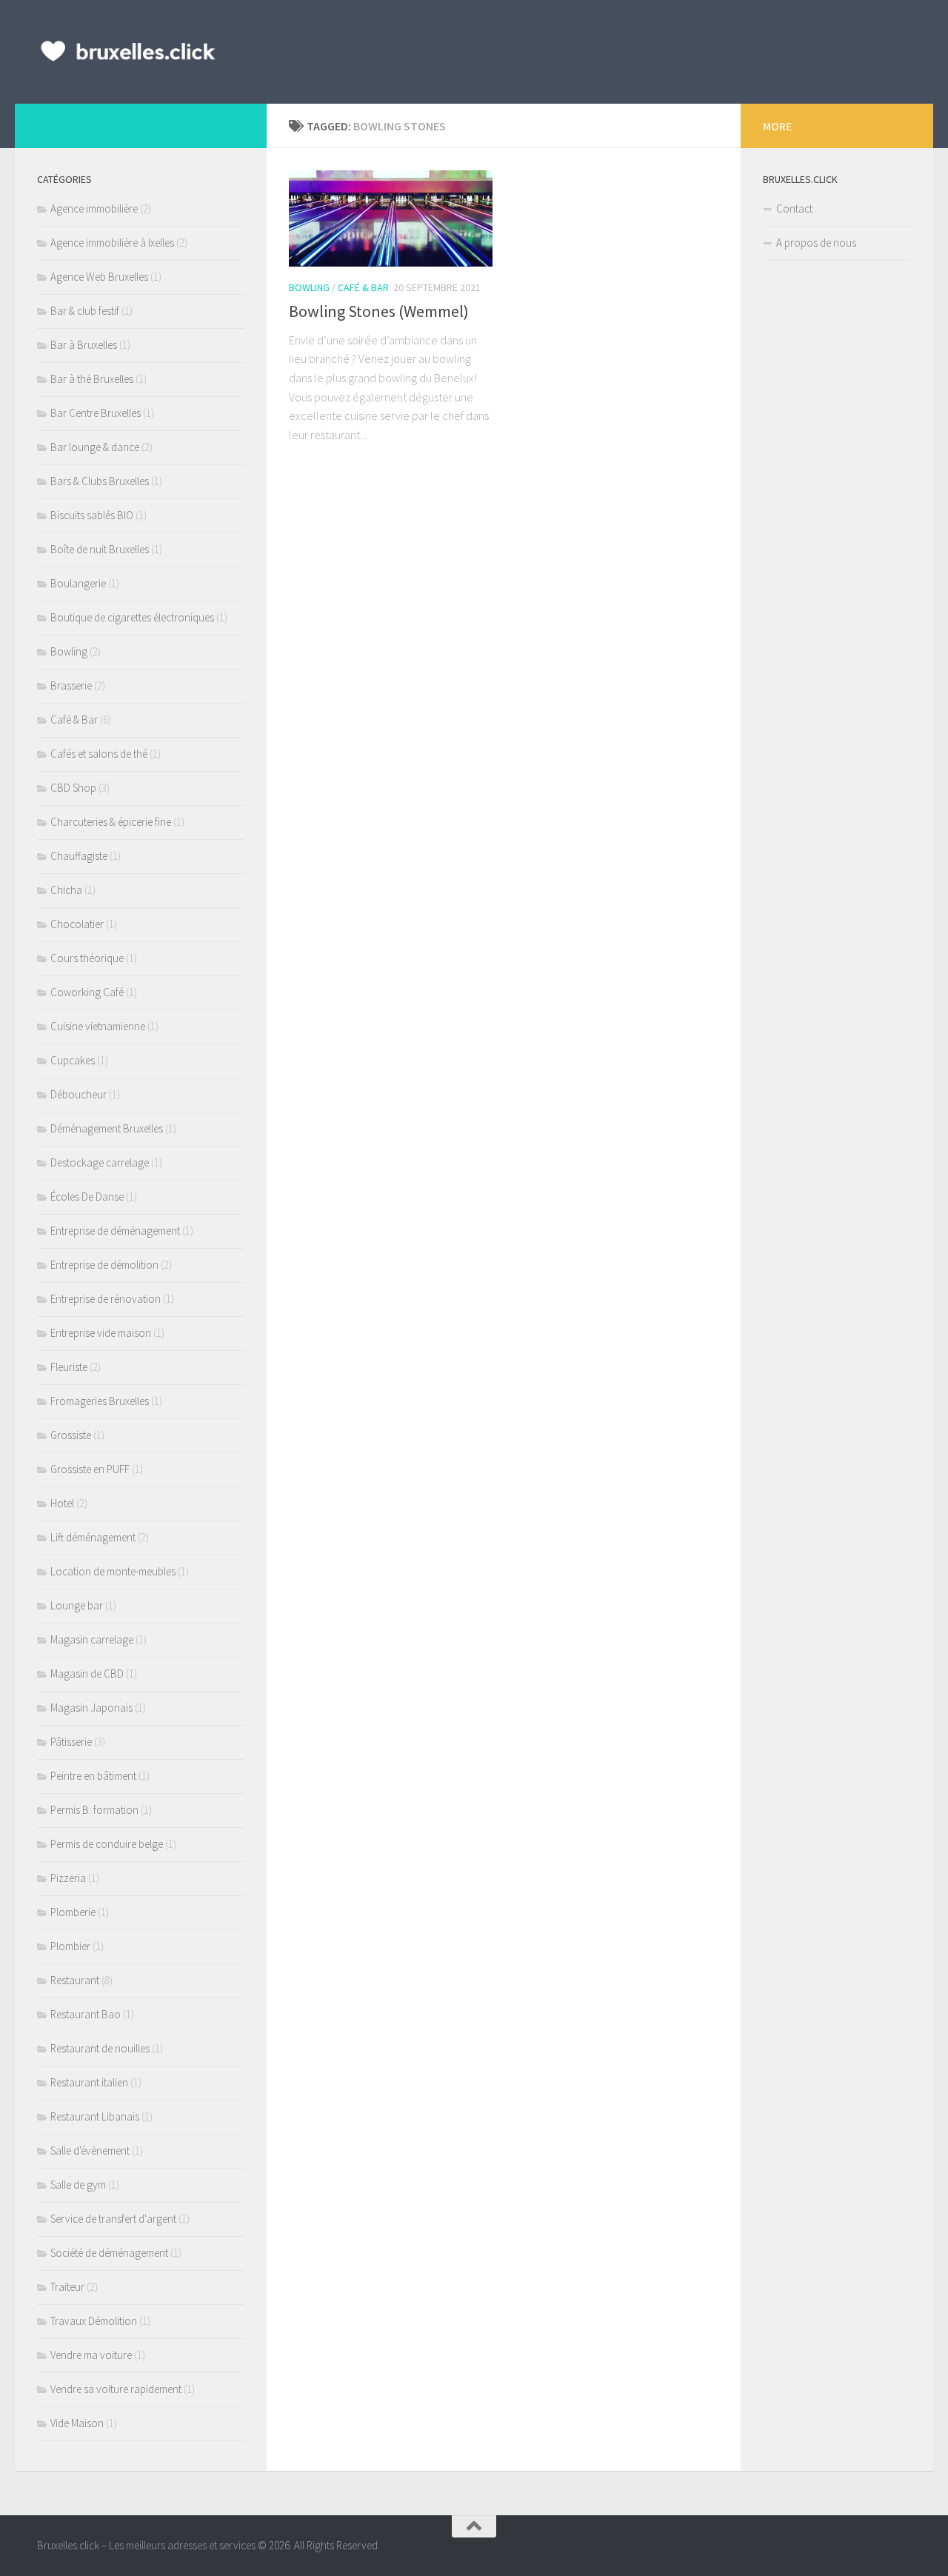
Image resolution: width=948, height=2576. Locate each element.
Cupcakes (73, 1060)
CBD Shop (73, 788)
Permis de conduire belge (107, 1844)
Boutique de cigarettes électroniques (132, 617)
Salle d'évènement (90, 2150)
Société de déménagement (109, 2253)
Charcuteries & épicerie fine (111, 822)
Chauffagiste (79, 856)
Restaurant (75, 1980)
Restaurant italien (89, 2082)
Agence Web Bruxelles (99, 277)
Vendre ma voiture (91, 2355)
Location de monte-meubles (113, 1571)
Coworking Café (87, 992)
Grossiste (71, 1435)
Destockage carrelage (100, 1162)
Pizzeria (68, 1878)
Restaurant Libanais (95, 2116)
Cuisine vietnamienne (98, 1026)
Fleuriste (69, 1367)
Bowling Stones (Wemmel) (379, 311)
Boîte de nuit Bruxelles (100, 549)
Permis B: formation (94, 1810)
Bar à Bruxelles (84, 345)
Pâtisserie (71, 1742)
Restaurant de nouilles (100, 2048)
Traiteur (67, 2287)
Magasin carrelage (92, 1639)
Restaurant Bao (86, 2014)
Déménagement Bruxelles (107, 1128)
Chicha (66, 890)
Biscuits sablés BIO (92, 515)
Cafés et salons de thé (99, 754)
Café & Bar (363, 287)
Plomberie (73, 1912)
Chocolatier (77, 924)
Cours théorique (87, 958)
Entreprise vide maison (101, 1333)
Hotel (62, 1503)
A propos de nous (816, 243)
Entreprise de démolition (104, 1265)
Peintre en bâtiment (93, 1776)
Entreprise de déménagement (115, 1231)
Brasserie (71, 685)
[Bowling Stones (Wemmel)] (391, 218)
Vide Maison (77, 2423)
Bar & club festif (85, 311)
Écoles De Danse (87, 1197)
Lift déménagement (93, 1537)
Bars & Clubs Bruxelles (100, 481)
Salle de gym (78, 2185)
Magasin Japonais (91, 1708)
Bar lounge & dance (95, 447)
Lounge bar (77, 1605)
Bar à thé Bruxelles (92, 379)
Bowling (309, 287)
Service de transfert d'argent (113, 2219)
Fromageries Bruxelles (100, 1401)
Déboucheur (79, 1094)
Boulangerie (78, 583)
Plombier (70, 1946)
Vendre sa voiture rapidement (116, 2389)
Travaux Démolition (94, 2321)
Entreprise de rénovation (106, 1299)
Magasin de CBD (87, 1674)
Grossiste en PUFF (90, 1469)
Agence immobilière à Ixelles (112, 243)
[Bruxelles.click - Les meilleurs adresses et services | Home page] (128, 52)
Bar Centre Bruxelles (96, 413)
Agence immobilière (94, 208)
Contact (794, 208)
